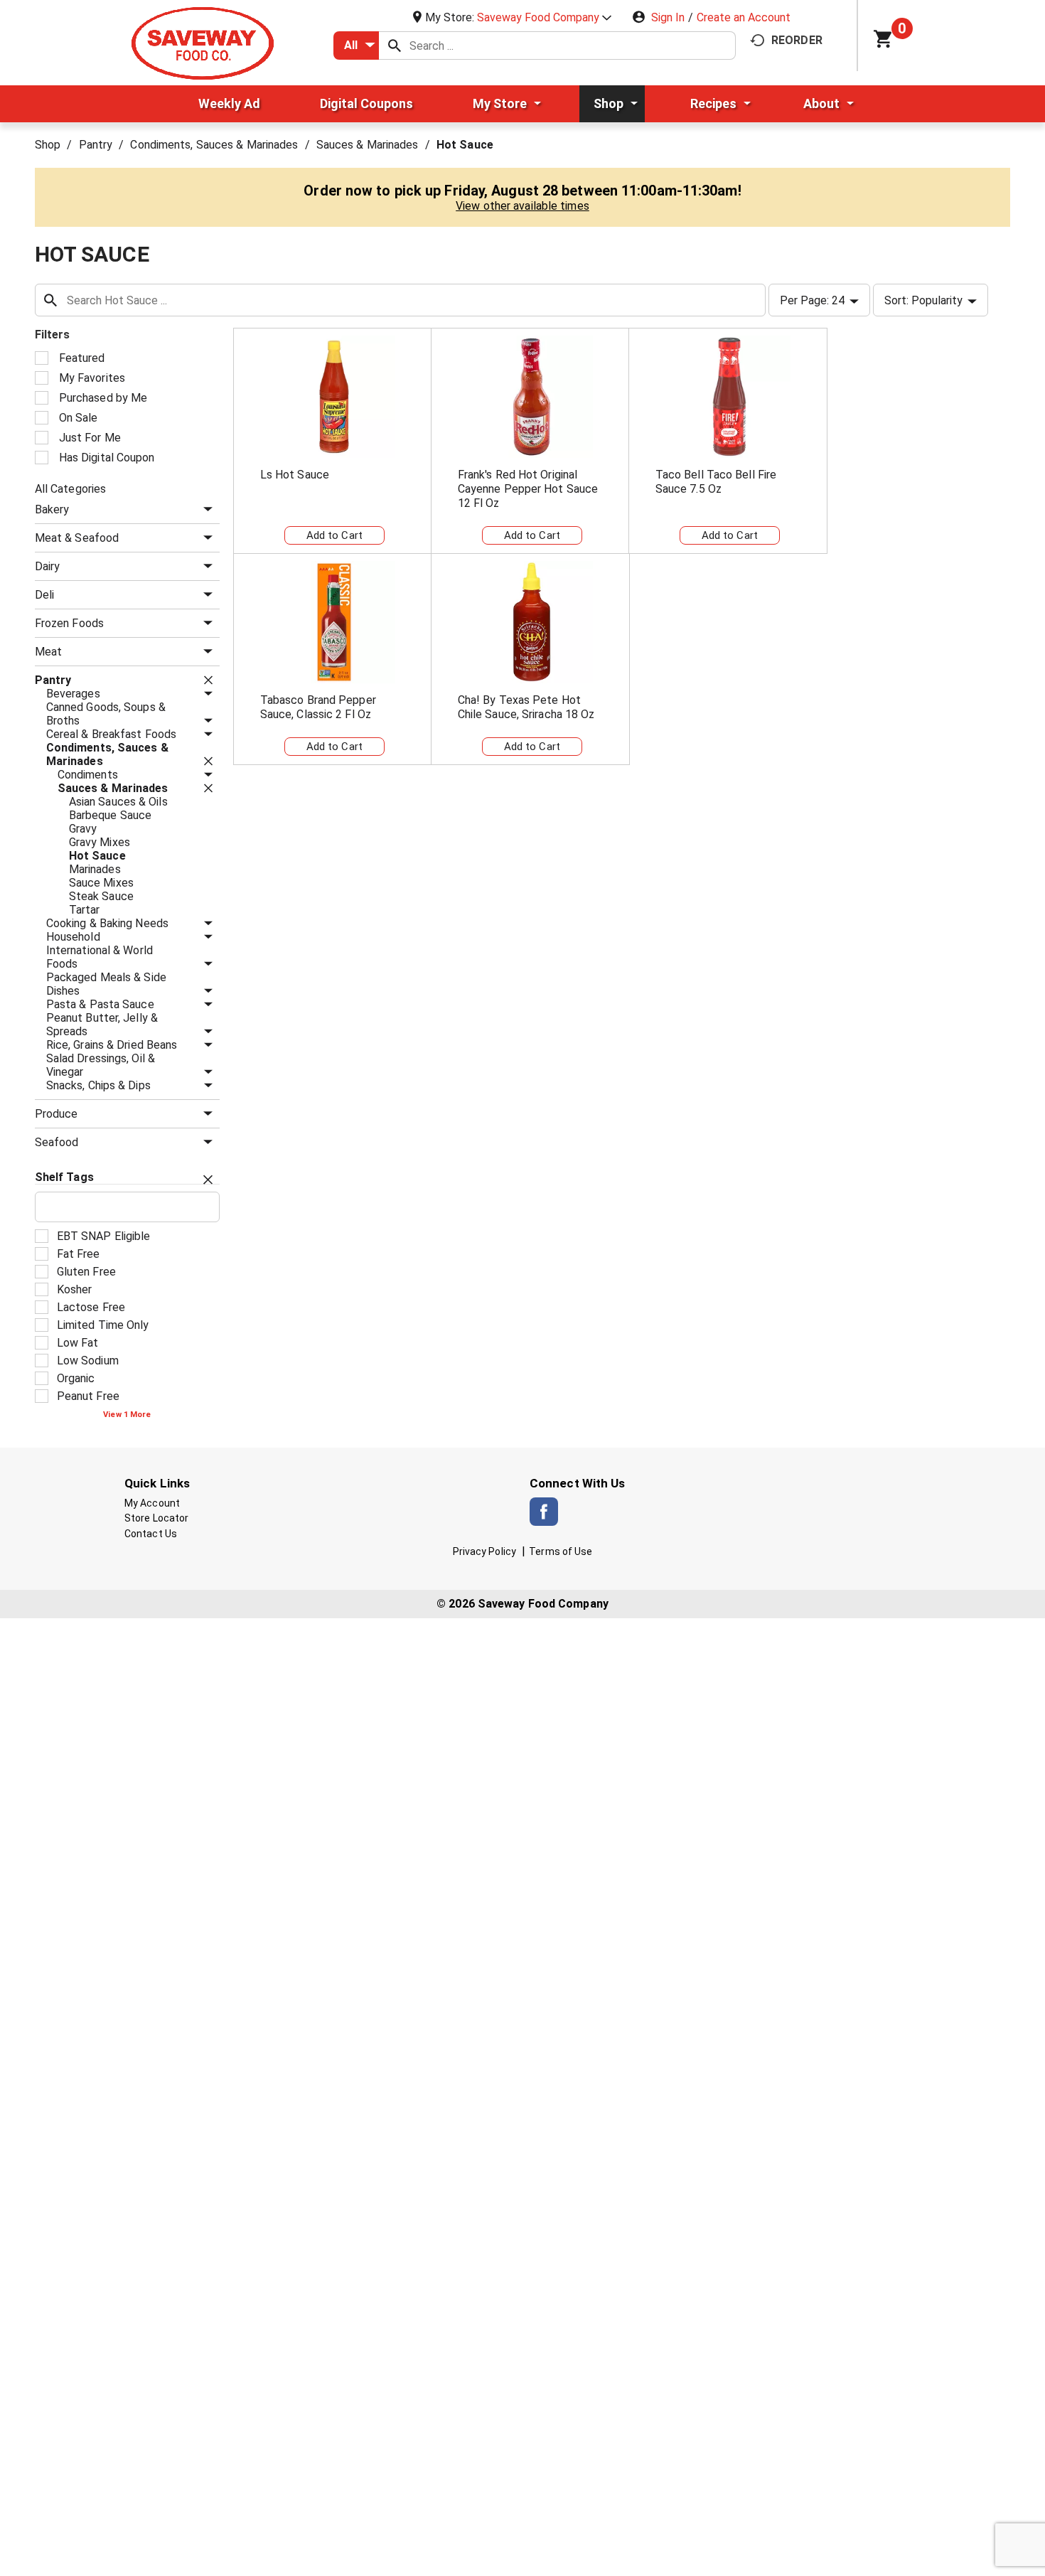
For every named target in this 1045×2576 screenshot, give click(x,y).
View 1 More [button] (127, 1415)
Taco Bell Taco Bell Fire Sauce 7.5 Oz (716, 482)
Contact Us (151, 1534)
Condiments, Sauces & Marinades (214, 145)
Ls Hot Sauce (295, 475)
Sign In (668, 17)
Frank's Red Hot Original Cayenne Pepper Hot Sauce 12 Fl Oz (528, 489)
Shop (48, 145)
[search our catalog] (395, 46)
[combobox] (356, 46)
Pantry (96, 145)
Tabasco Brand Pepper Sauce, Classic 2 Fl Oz (318, 707)
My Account (152, 1503)
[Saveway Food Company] (203, 42)
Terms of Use (561, 1551)
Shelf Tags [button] (64, 1177)
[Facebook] (544, 1512)
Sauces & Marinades (368, 145)
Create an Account (744, 17)
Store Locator (156, 1518)
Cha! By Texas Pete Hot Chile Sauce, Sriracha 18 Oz (526, 707)
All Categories (70, 489)
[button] (544, 17)
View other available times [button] (522, 206)
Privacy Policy (484, 1551)
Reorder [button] (797, 40)
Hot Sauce (465, 145)
